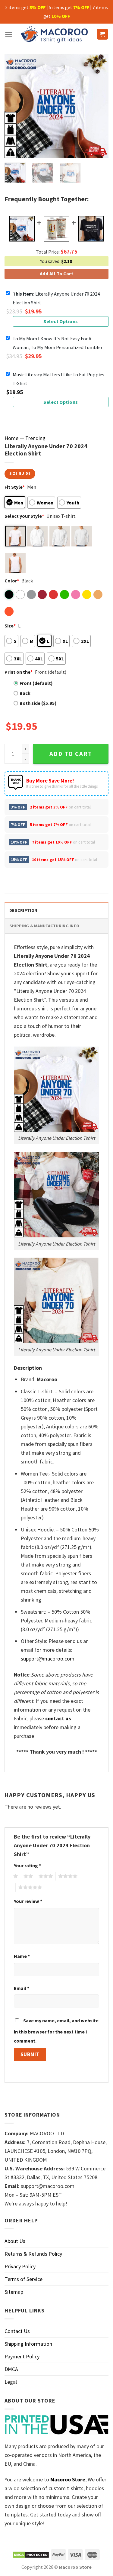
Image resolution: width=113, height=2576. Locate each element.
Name (22, 1956)
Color (12, 581)
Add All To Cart (56, 274)
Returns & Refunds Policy (33, 2254)
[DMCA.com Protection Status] (31, 2554)
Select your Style (24, 516)
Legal (11, 2382)
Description (23, 910)
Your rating (27, 1865)
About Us (15, 2241)
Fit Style (15, 487)
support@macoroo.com (48, 1659)
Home (11, 438)
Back (25, 693)
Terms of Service (24, 2279)
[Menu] (9, 34)
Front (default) (36, 683)
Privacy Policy (20, 2266)
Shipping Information (28, 2344)
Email (22, 1988)
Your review (28, 1901)
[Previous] (14, 106)
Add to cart (71, 754)
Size (10, 626)
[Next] (99, 106)
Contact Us (17, 2331)
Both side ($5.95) (38, 703)
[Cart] (103, 34)
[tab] (56, 910)
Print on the (19, 672)
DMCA (11, 2369)
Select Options (61, 321)
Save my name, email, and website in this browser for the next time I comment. (56, 2031)
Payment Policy (22, 2356)
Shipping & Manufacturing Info (44, 926)
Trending (35, 438)
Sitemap (14, 2292)
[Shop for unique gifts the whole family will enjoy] (55, 34)
